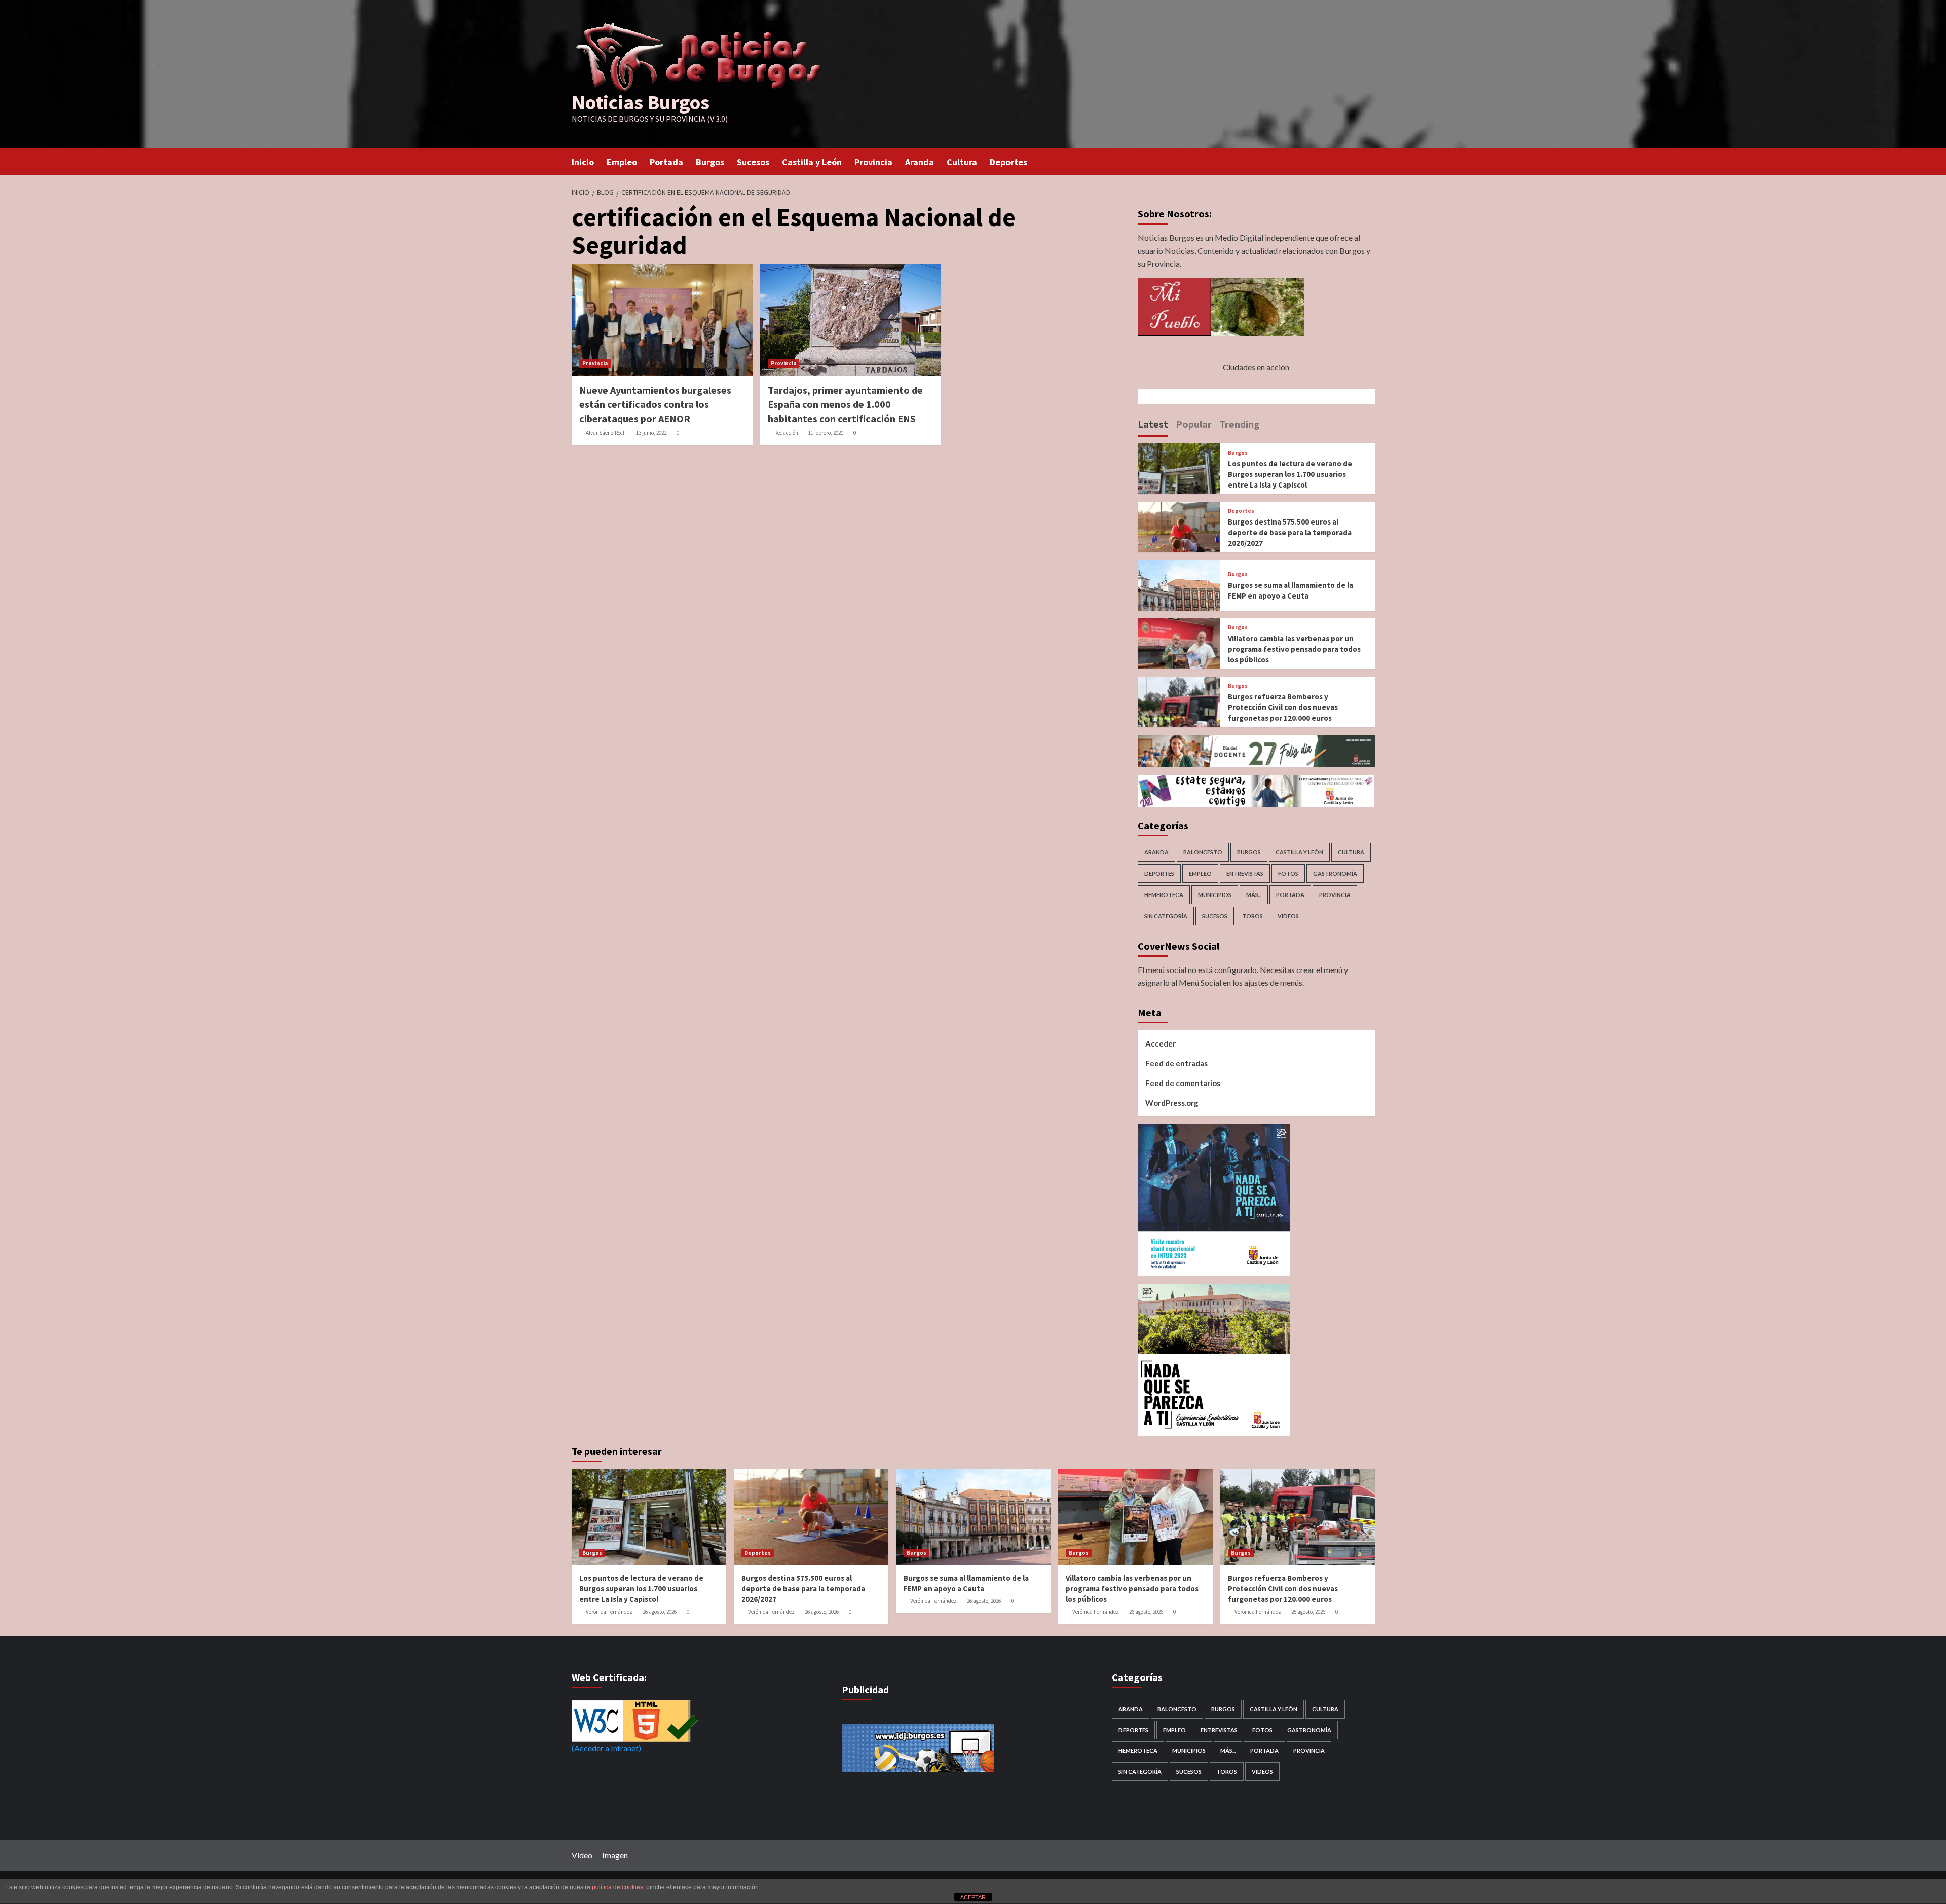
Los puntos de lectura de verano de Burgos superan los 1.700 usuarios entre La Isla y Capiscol (1290, 474)
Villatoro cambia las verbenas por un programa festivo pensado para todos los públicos (1294, 649)
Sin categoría (1166, 916)
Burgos (710, 162)
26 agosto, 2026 (660, 1612)
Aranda (920, 162)
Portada (666, 162)
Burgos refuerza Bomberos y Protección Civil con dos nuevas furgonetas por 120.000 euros (1283, 707)
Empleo (622, 162)
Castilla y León (812, 162)
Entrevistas (1245, 873)
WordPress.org (1172, 1103)
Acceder (1161, 1043)
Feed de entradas (1176, 1063)
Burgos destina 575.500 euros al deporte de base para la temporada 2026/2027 (1290, 532)
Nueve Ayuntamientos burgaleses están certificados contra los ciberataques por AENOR (655, 404)
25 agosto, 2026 (1308, 1612)
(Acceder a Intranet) (606, 1748)
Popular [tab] (1194, 424)
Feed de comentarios (1183, 1083)
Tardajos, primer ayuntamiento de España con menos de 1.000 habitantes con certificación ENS (845, 404)
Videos (1288, 916)
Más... (1254, 895)
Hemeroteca (1164, 895)
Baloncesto (1203, 852)
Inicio (583, 162)
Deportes (1008, 162)
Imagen (615, 1855)
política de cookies (618, 1887)
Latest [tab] (1153, 424)
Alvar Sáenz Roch (606, 433)
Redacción (786, 433)
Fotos (1288, 873)
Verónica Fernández (609, 1612)
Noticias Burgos (641, 102)
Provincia (873, 162)
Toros (1252, 916)
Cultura (962, 162)
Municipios (1215, 895)
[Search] (1369, 161)
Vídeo (582, 1855)
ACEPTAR (973, 1897)
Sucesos (753, 162)
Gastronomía (1335, 873)
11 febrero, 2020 (826, 433)
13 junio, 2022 (651, 433)
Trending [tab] (1240, 424)
